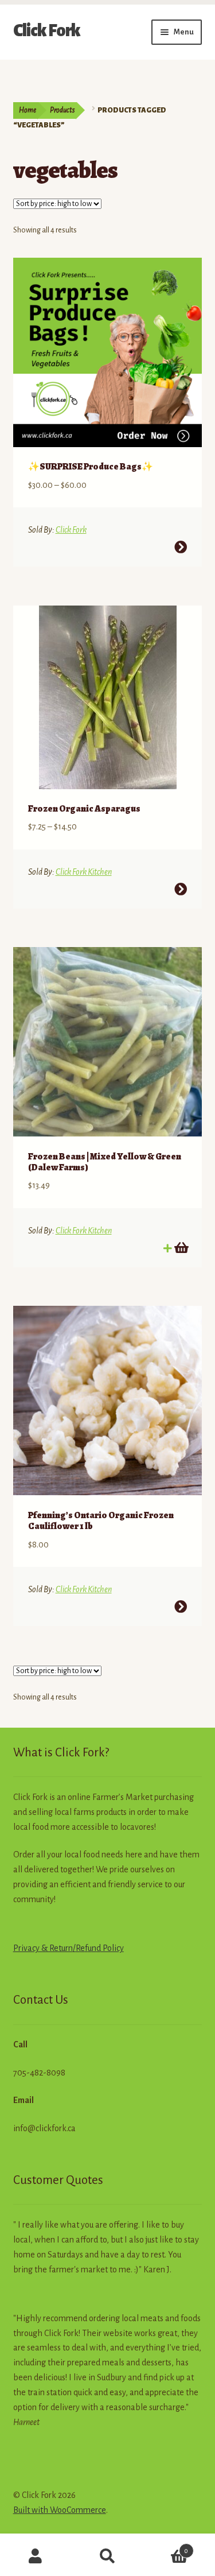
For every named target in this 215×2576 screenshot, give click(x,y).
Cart (166, 2547)
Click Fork (47, 30)
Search (107, 2556)
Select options (181, 547)
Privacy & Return (43, 1948)
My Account (36, 2556)
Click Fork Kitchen (84, 872)
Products (62, 110)
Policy (112, 1948)
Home (28, 110)
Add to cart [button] (181, 1248)
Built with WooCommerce (60, 2510)
